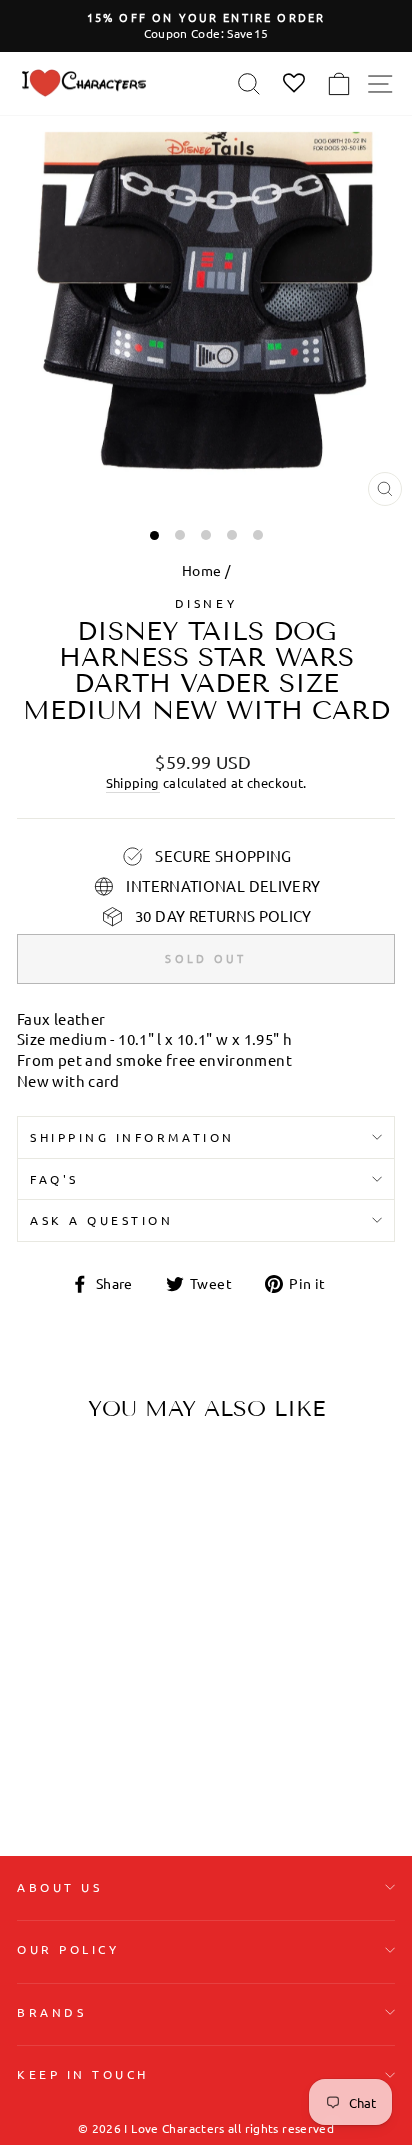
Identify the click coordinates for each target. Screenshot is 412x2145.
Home (201, 570)
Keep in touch (83, 2074)
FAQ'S (54, 1179)
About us (59, 1887)
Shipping (133, 782)
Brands (51, 2012)
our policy (68, 1949)
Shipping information (132, 1137)
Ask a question (101, 1220)
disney (206, 603)
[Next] (138, 1563)
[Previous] (40, 1563)
